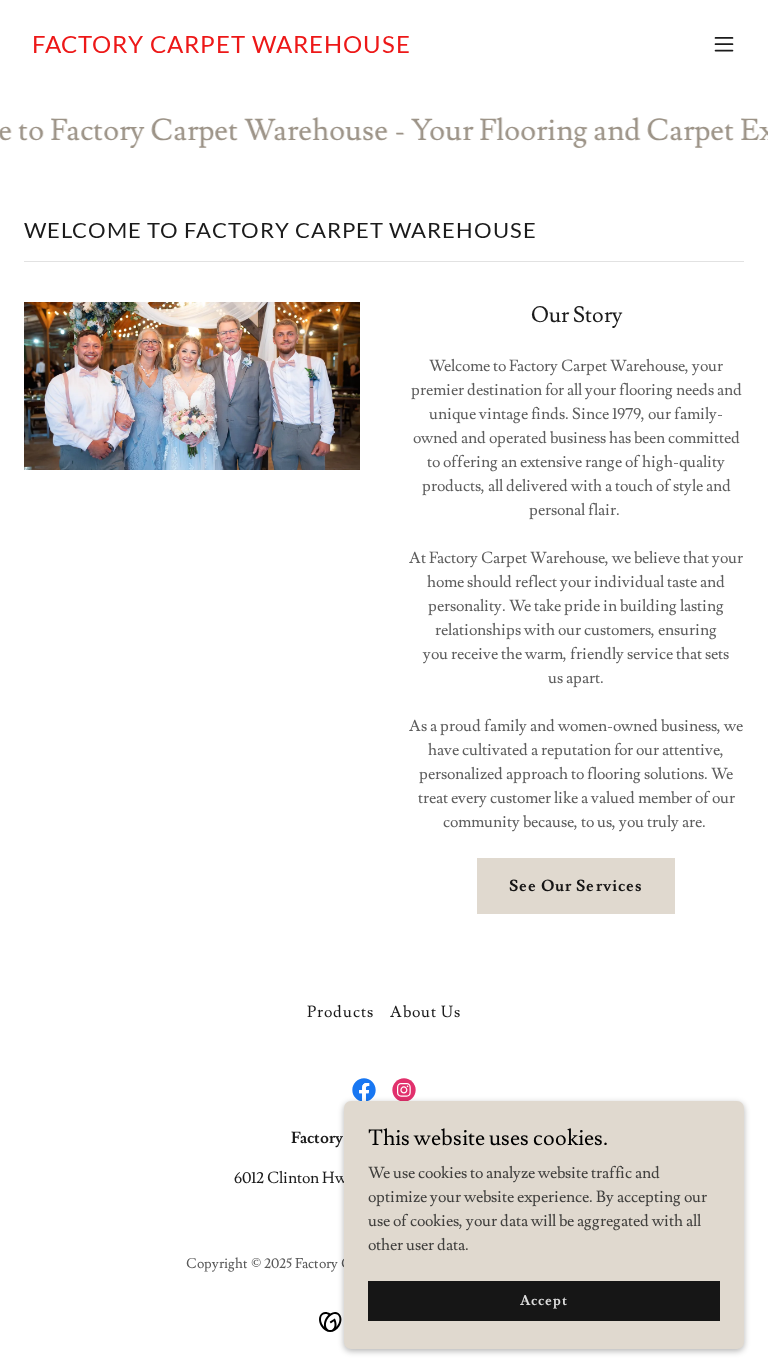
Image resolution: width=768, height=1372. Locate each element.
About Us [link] (425, 1012)
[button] (724, 44)
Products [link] (340, 1012)
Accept (543, 1300)
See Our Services (575, 886)
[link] (221, 48)
